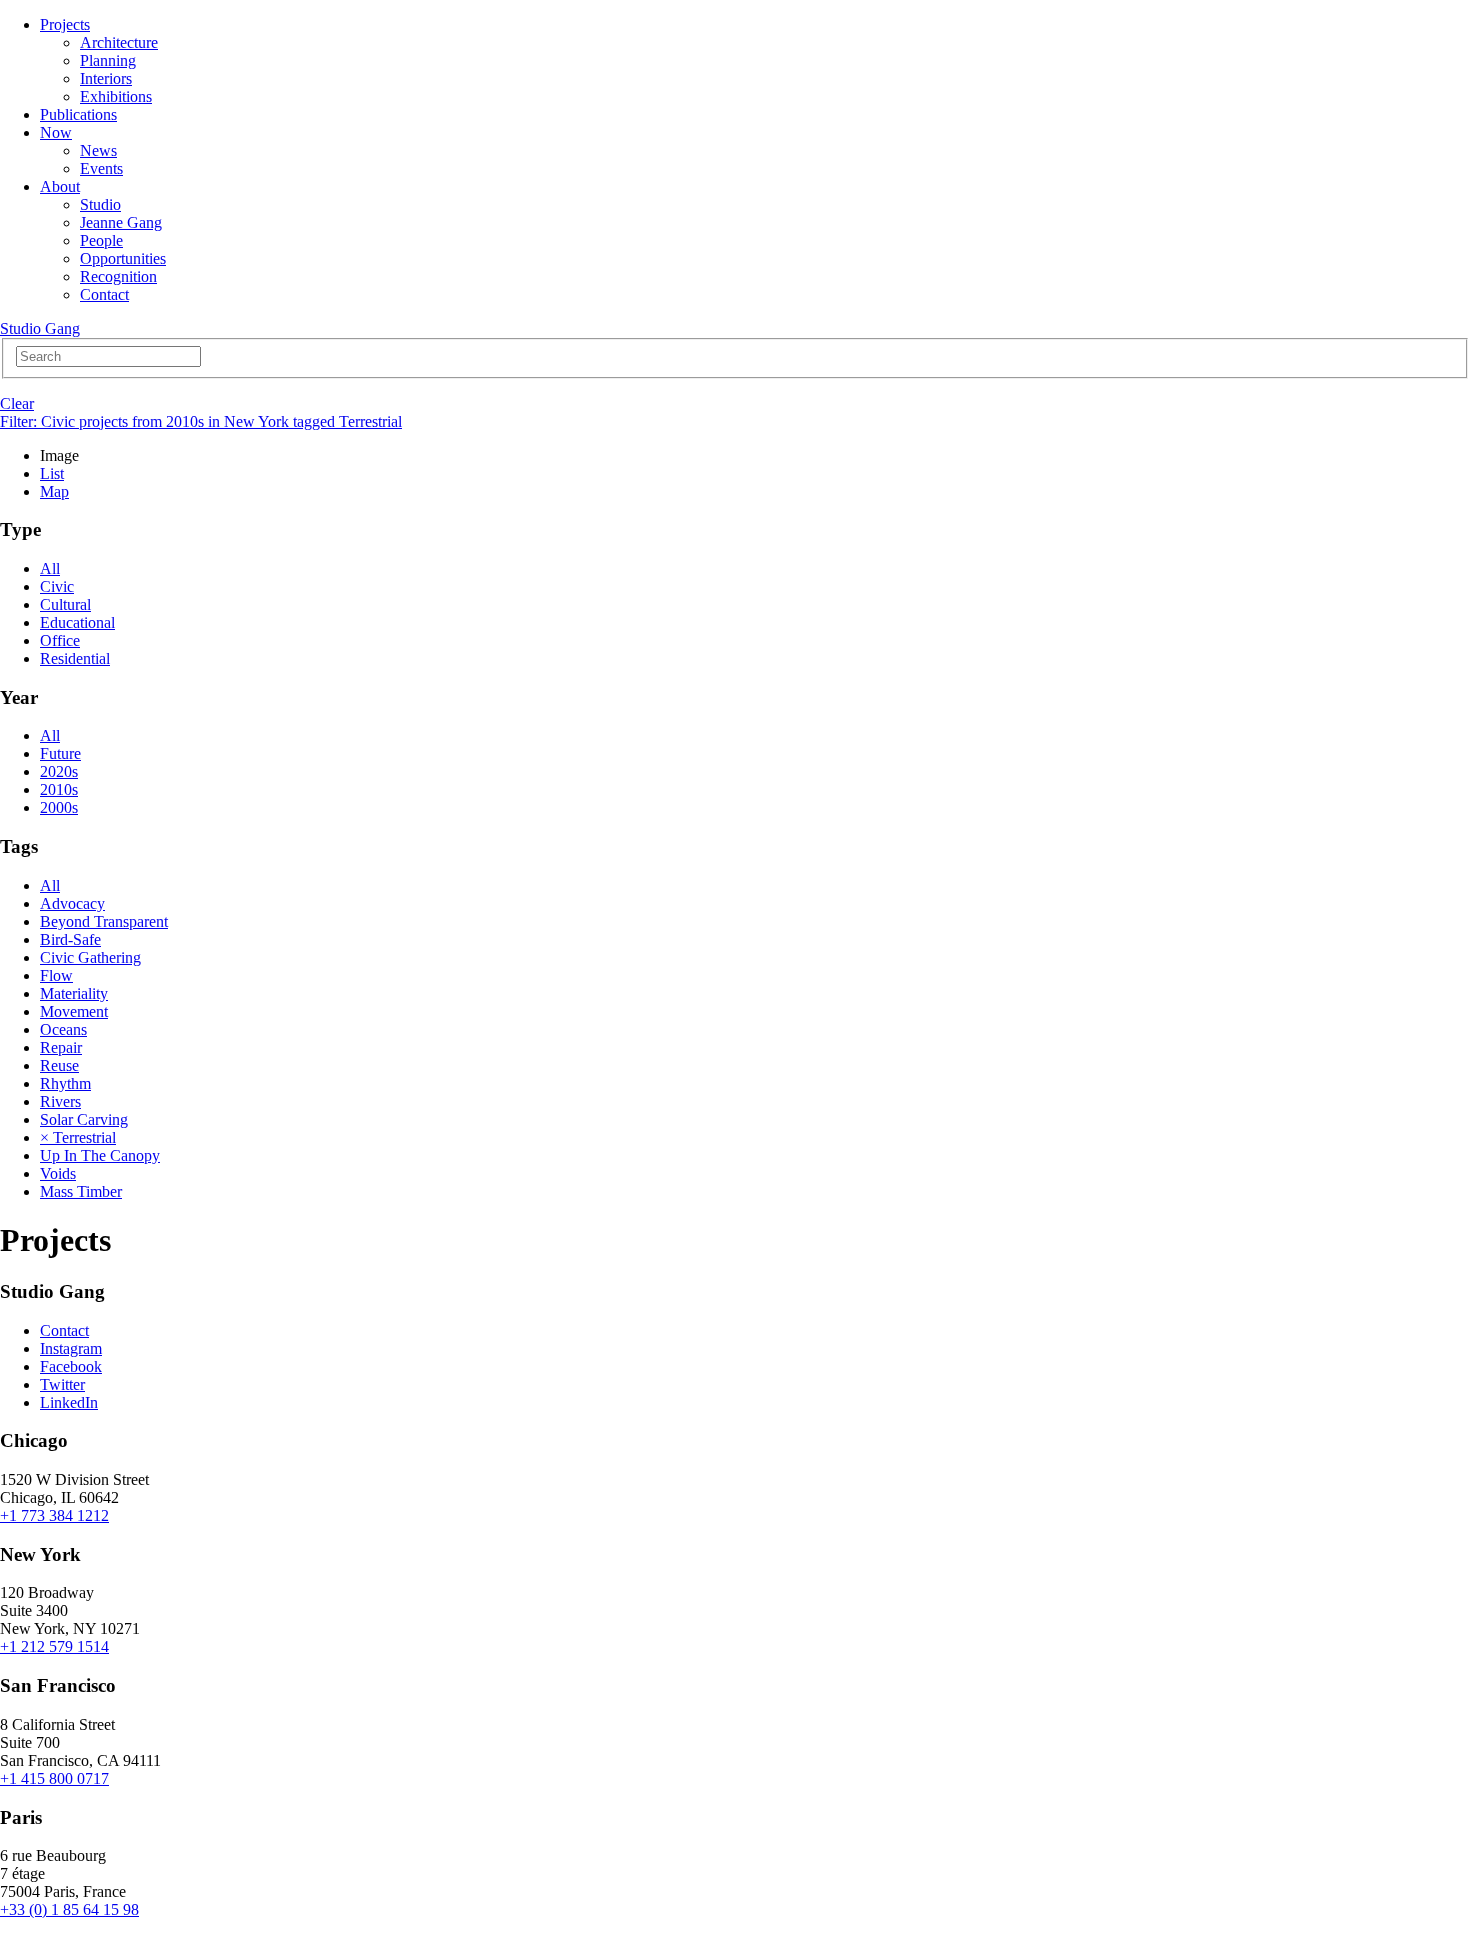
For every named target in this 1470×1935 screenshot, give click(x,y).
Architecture (119, 42)
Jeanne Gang (121, 222)
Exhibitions (116, 96)
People (101, 240)
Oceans (63, 1029)
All (50, 568)
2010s (59, 789)
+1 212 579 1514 (54, 1646)
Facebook (71, 1366)
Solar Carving (84, 1119)
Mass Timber (81, 1191)
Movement (74, 1011)
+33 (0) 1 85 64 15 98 (69, 1909)
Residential (75, 658)
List (52, 473)
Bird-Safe (70, 939)
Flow (56, 975)
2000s (59, 807)
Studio (100, 204)
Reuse (59, 1065)
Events (101, 168)
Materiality (74, 993)
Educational (77, 622)
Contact (104, 294)
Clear (17, 403)
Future (60, 753)
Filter (201, 421)
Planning (108, 60)
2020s (59, 771)
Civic (57, 586)
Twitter (62, 1384)
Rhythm (65, 1083)
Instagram (71, 1348)
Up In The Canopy (100, 1155)
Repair (61, 1047)
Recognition (118, 276)
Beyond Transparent (104, 921)
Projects (65, 24)
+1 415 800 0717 (54, 1778)
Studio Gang (40, 328)
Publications (78, 114)
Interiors (106, 78)
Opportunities (123, 258)
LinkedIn (69, 1402)
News (98, 150)
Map (54, 491)
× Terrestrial (78, 1137)
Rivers (60, 1101)
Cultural (65, 604)
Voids (58, 1173)
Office (60, 640)
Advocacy (72, 903)
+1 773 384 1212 (54, 1515)
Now (56, 132)
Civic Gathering (90, 957)
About (60, 186)
